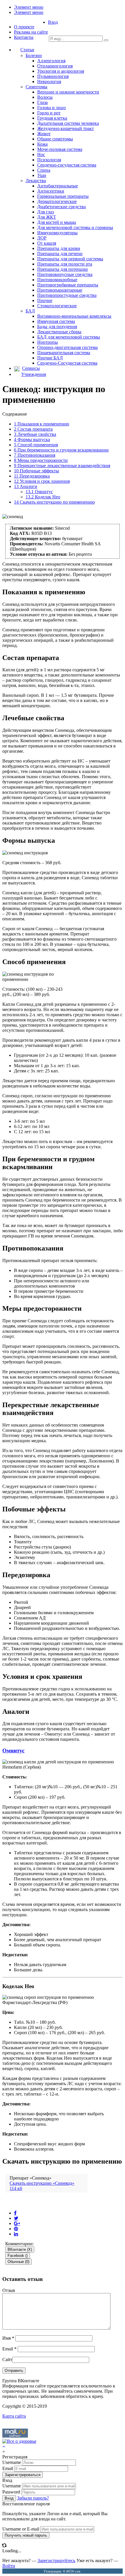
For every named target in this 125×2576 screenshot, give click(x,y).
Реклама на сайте (31, 32)
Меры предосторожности (41, 460)
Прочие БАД (50, 358)
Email (9, 2349)
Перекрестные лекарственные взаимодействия (62, 466)
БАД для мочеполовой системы (69, 337)
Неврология (49, 82)
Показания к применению (42, 424)
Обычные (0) (18, 2262)
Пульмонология (53, 76)
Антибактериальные (58, 186)
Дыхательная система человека (68, 123)
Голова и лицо (51, 108)
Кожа (42, 144)
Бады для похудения (57, 327)
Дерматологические (57, 201)
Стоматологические (57, 306)
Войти (9, 2566)
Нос (41, 155)
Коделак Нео (43, 497)
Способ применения (36, 445)
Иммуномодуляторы (57, 233)
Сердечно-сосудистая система (67, 165)
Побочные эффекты (36, 471)
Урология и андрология (61, 71)
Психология (49, 160)
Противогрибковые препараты (68, 285)
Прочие (45, 300)
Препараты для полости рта (65, 264)
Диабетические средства (61, 207)
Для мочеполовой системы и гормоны (75, 227)
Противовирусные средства (65, 274)
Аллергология (51, 61)
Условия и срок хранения (42, 481)
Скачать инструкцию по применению (54, 502)
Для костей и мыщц (57, 222)
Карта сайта (14, 2416)
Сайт (7, 2360)
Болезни (34, 55)
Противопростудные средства (67, 295)
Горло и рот (49, 113)
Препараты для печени (60, 254)
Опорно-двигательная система (67, 347)
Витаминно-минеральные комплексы (74, 316)
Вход (53, 22)
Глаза (42, 102)
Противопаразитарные (60, 290)
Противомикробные (57, 280)
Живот (44, 134)
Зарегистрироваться (23, 2475)
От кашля (47, 243)
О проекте (24, 27)
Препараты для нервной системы (70, 259)
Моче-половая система (60, 149)
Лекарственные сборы (59, 332)
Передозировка (32, 476)
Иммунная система (56, 321)
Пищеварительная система (64, 353)
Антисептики (51, 191)
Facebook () (18, 2256)
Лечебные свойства (35, 434)
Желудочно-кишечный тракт (66, 128)
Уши (42, 175)
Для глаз (45, 212)
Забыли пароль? (33, 2498)
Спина (44, 170)
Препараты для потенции (63, 269)
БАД (30, 311)
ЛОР (42, 238)
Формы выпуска (32, 439)
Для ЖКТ (47, 217)
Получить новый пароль (26, 2535)
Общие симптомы (55, 139)
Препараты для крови (59, 248)
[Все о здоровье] (19, 2441)
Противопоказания (35, 455)
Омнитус (39, 492)
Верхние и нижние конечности (68, 92)
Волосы (45, 97)
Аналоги (26, 486)
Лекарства (36, 181)
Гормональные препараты (63, 196)
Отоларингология (55, 66)
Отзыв (9, 2290)
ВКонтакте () (20, 2249)
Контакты (24, 37)
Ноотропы (48, 342)
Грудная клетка (52, 118)
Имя (8, 2338)
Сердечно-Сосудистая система (67, 363)
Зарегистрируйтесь (56, 2561)
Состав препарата (33, 429)
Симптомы (36, 87)
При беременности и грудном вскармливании (61, 450)
